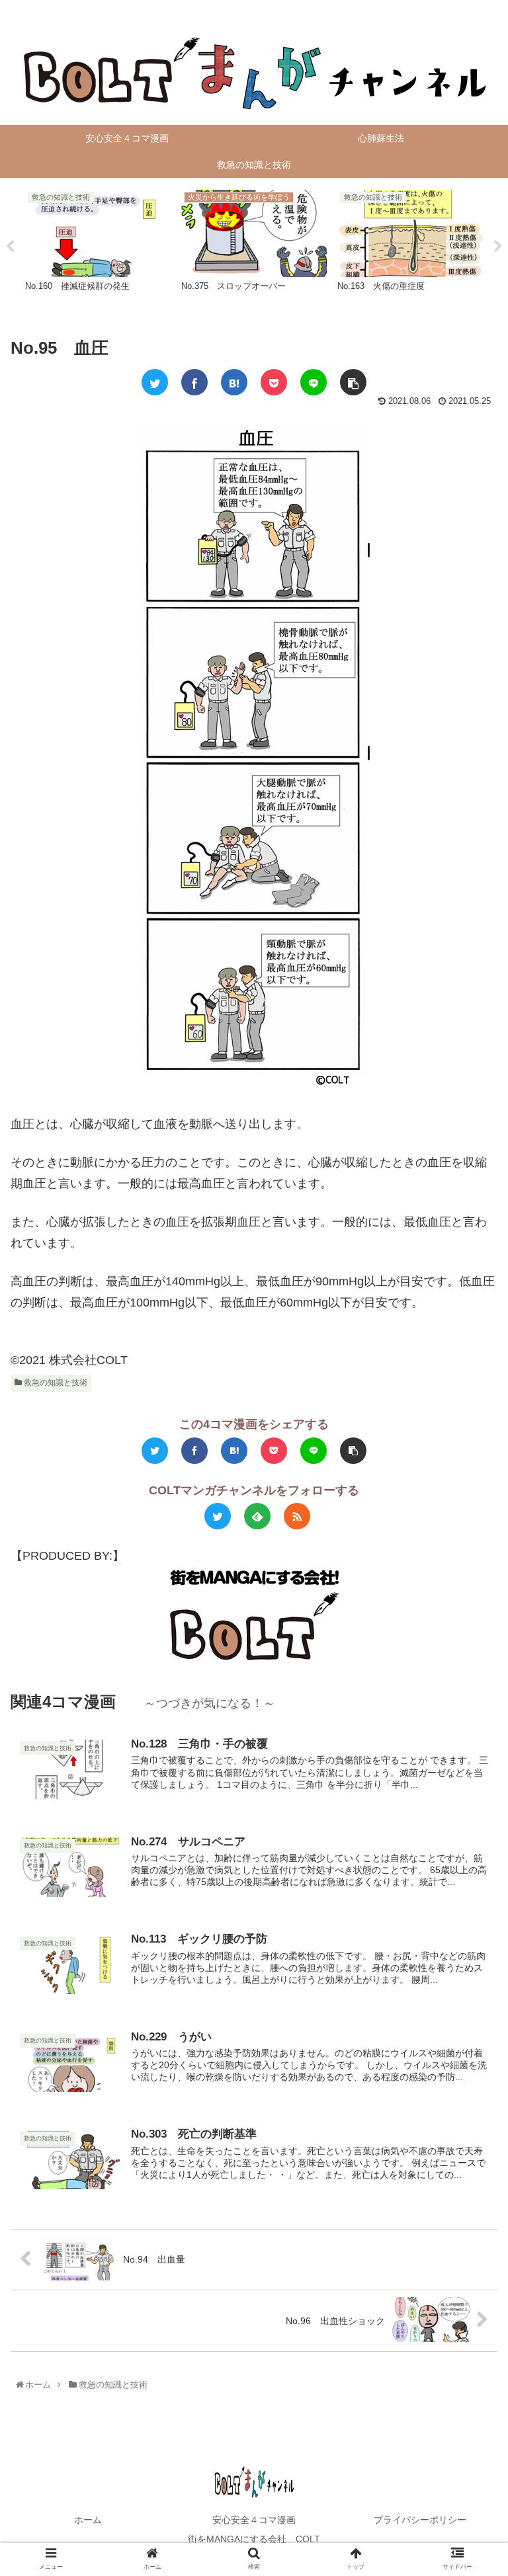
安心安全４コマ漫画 (254, 2520)
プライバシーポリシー (420, 2520)
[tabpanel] (98, 245)
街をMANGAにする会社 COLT (254, 2539)
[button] (471, 1648)
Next (498, 247)
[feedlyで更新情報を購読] (257, 1516)
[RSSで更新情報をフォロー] (297, 1516)
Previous (10, 247)
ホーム (88, 2520)
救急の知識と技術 (55, 1383)
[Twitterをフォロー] (218, 1516)
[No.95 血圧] (234, 382)
